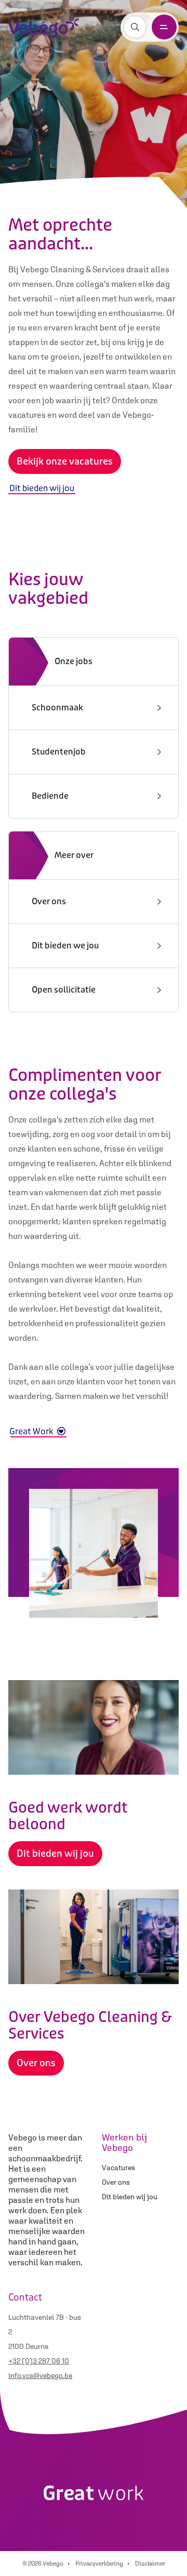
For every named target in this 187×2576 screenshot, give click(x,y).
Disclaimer (150, 2564)
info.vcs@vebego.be (40, 2375)
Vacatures (118, 2168)
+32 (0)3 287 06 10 (39, 2361)
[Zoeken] (135, 27)
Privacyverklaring (99, 2564)
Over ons (116, 2182)
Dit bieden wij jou (130, 2197)
